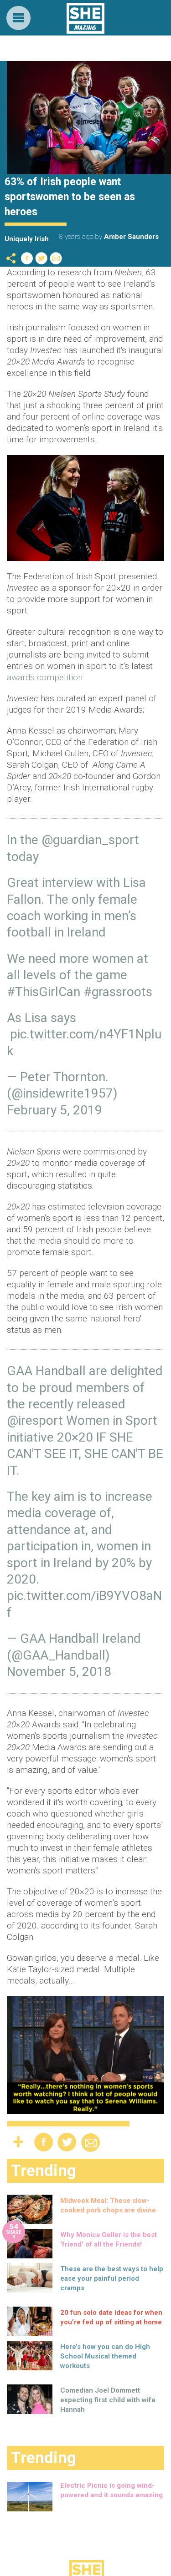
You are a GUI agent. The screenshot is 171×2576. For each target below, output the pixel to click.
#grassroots (118, 992)
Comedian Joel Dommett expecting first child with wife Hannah (108, 2400)
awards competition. (46, 677)
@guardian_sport (90, 840)
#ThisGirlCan (44, 992)
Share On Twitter (41, 258)
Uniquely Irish (27, 239)
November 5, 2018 (59, 1672)
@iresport (35, 1420)
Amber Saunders (131, 237)
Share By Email (56, 258)
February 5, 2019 (54, 1110)
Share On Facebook (27, 258)
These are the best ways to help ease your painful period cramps (112, 2278)
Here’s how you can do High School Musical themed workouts (105, 2356)
